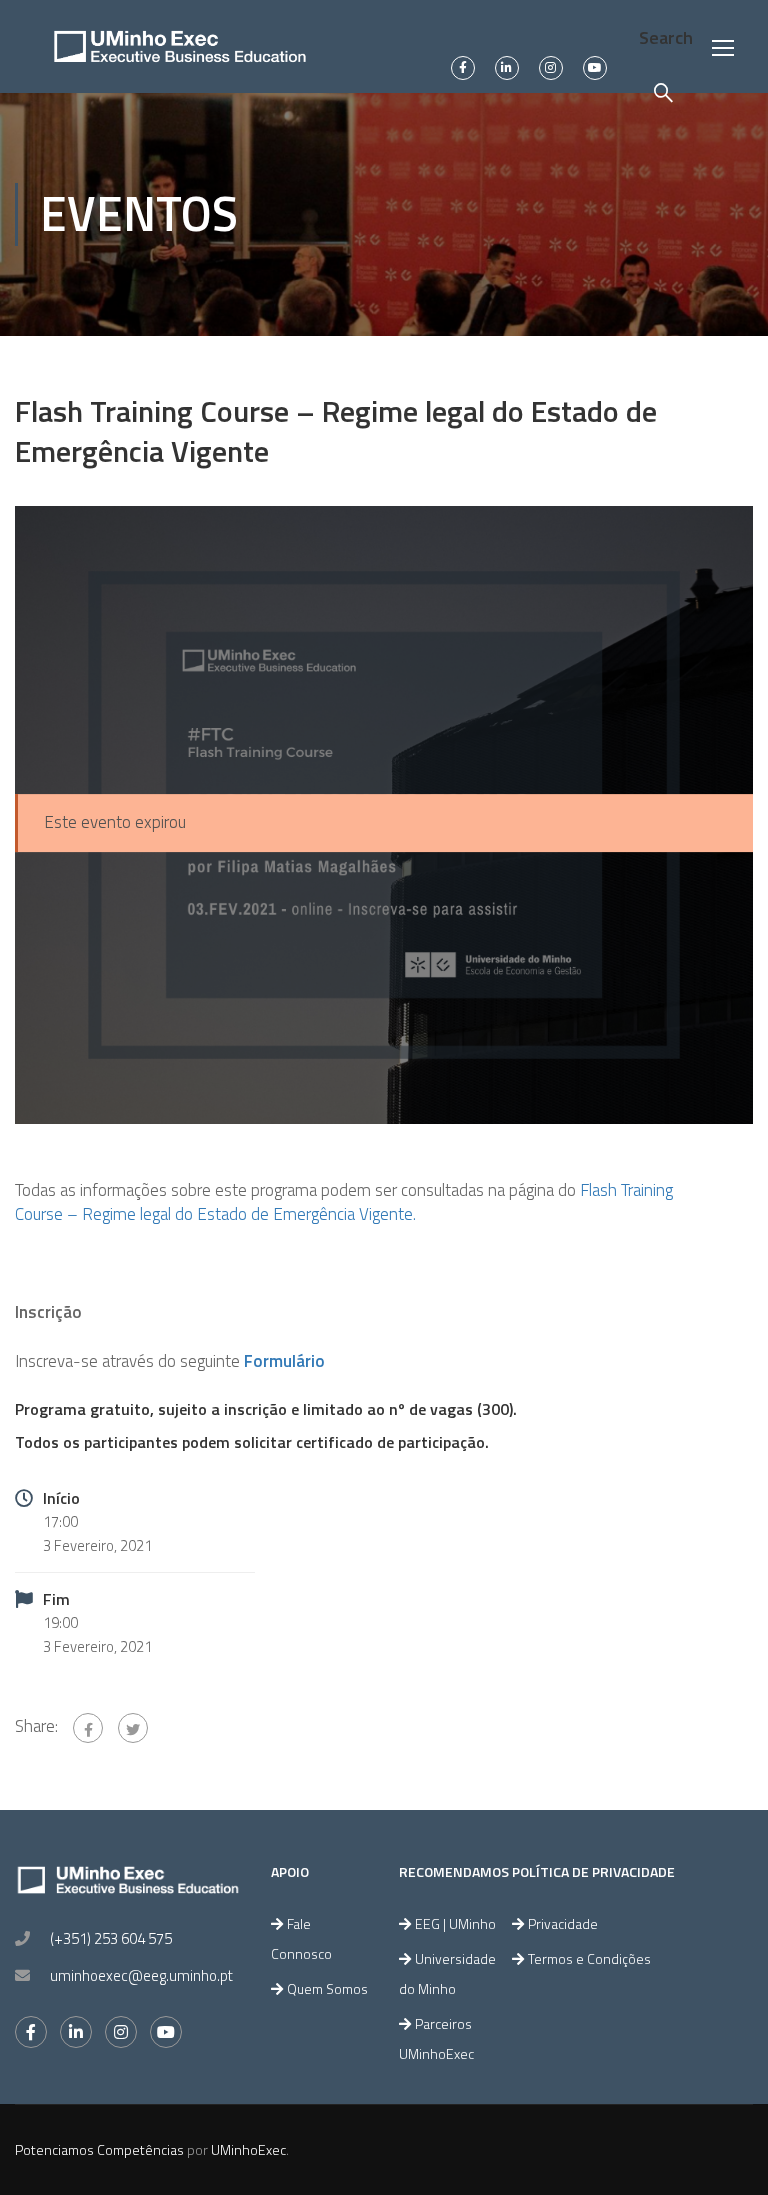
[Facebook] (88, 1728)
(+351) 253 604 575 (111, 1938)
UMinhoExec (248, 2149)
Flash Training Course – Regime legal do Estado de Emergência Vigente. (344, 1202)
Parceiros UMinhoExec (436, 2038)
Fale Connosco (301, 1938)
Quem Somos (327, 1988)
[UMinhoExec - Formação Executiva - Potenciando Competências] (180, 46)
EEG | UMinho (455, 1923)
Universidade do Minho (447, 1973)
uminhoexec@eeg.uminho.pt (141, 1975)
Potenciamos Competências (99, 2149)
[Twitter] (133, 1728)
